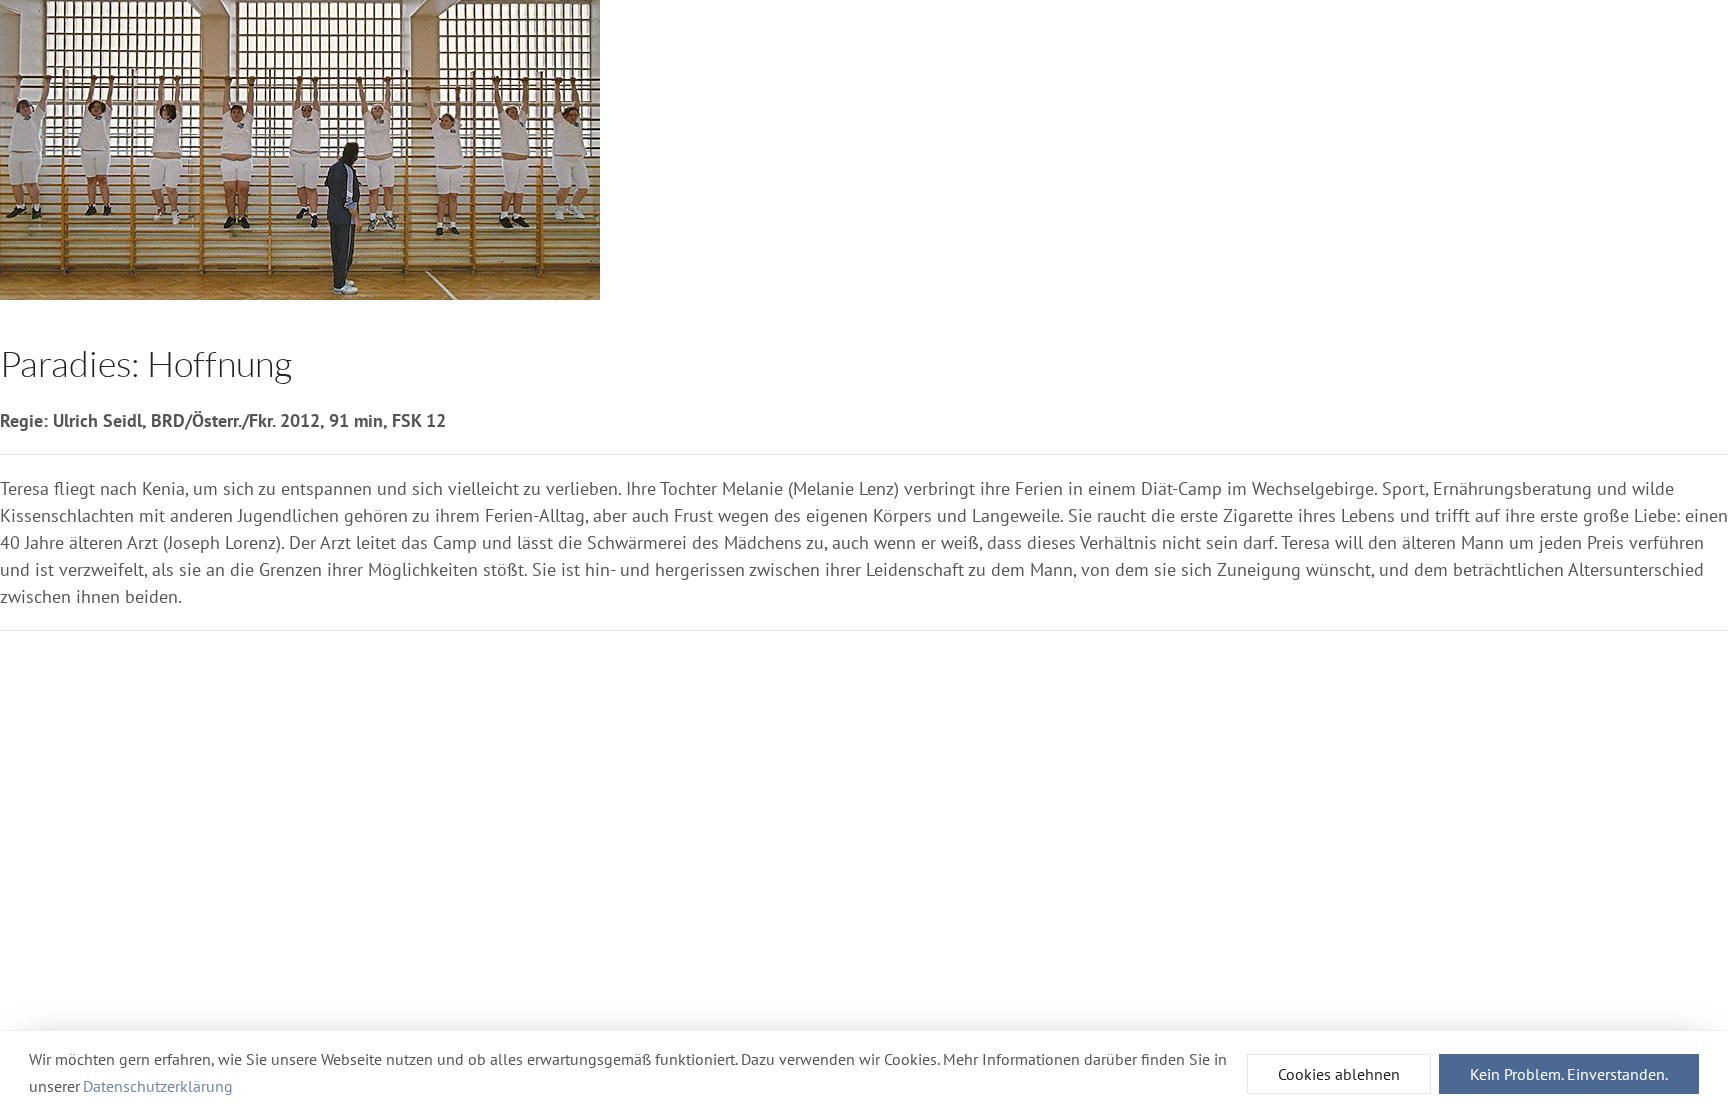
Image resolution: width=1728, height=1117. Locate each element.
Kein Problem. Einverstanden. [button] (1569, 1074)
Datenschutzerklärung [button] (158, 1086)
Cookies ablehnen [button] (1339, 1074)
